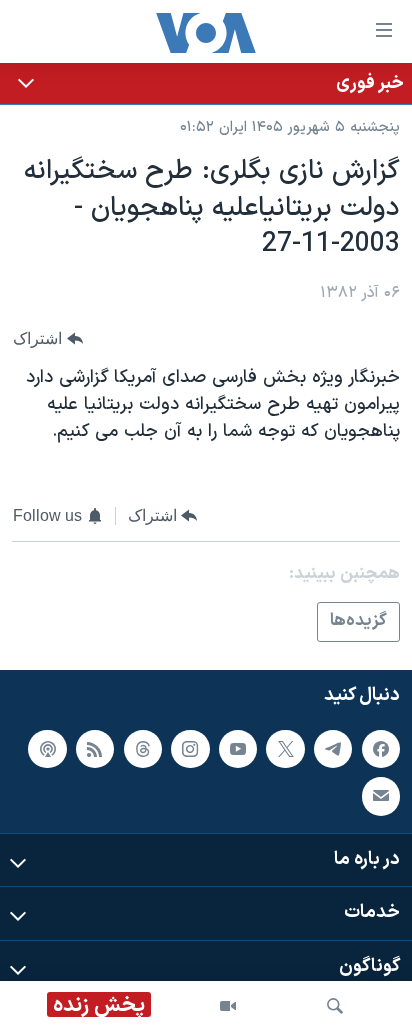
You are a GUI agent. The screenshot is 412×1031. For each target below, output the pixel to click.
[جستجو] (335, 1006)
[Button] (48, 338)
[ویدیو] (228, 1006)
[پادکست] (47, 749)
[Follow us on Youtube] (238, 749)
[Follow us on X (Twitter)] (285, 749)
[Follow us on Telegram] (333, 749)
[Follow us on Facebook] (381, 749)
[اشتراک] (381, 796)
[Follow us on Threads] (143, 749)
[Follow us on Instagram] (190, 749)
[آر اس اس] (95, 749)
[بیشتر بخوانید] (206, 83)
